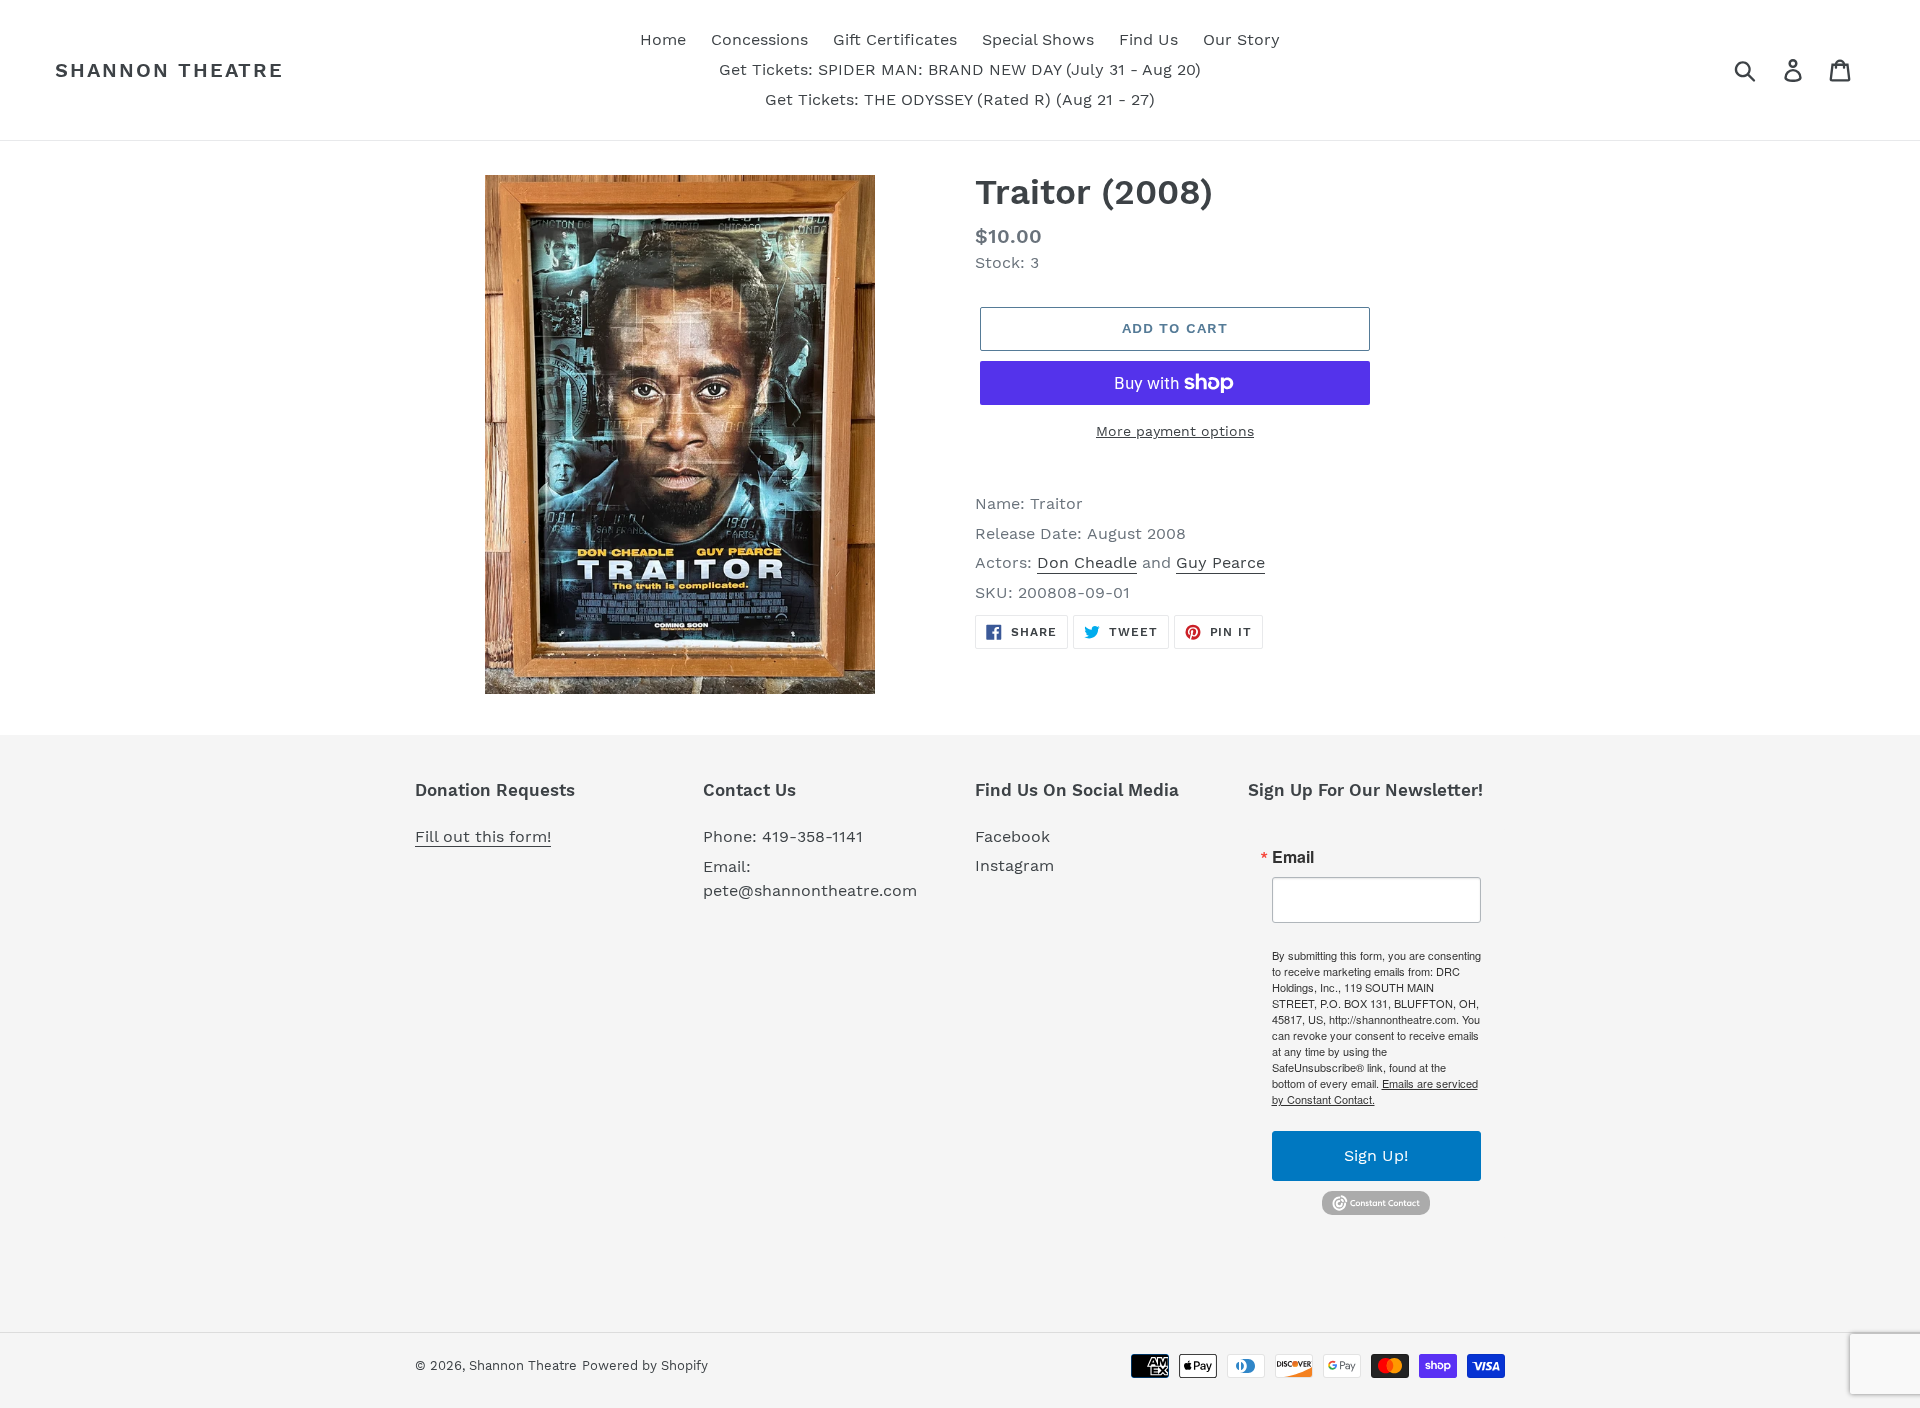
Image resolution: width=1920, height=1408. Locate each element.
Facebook (1012, 836)
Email (1293, 857)
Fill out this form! (483, 836)
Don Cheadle (1087, 562)
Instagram (1014, 865)
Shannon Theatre (169, 70)
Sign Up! (1376, 1155)
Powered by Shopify (645, 1365)
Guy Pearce (1220, 562)
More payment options (1175, 431)
